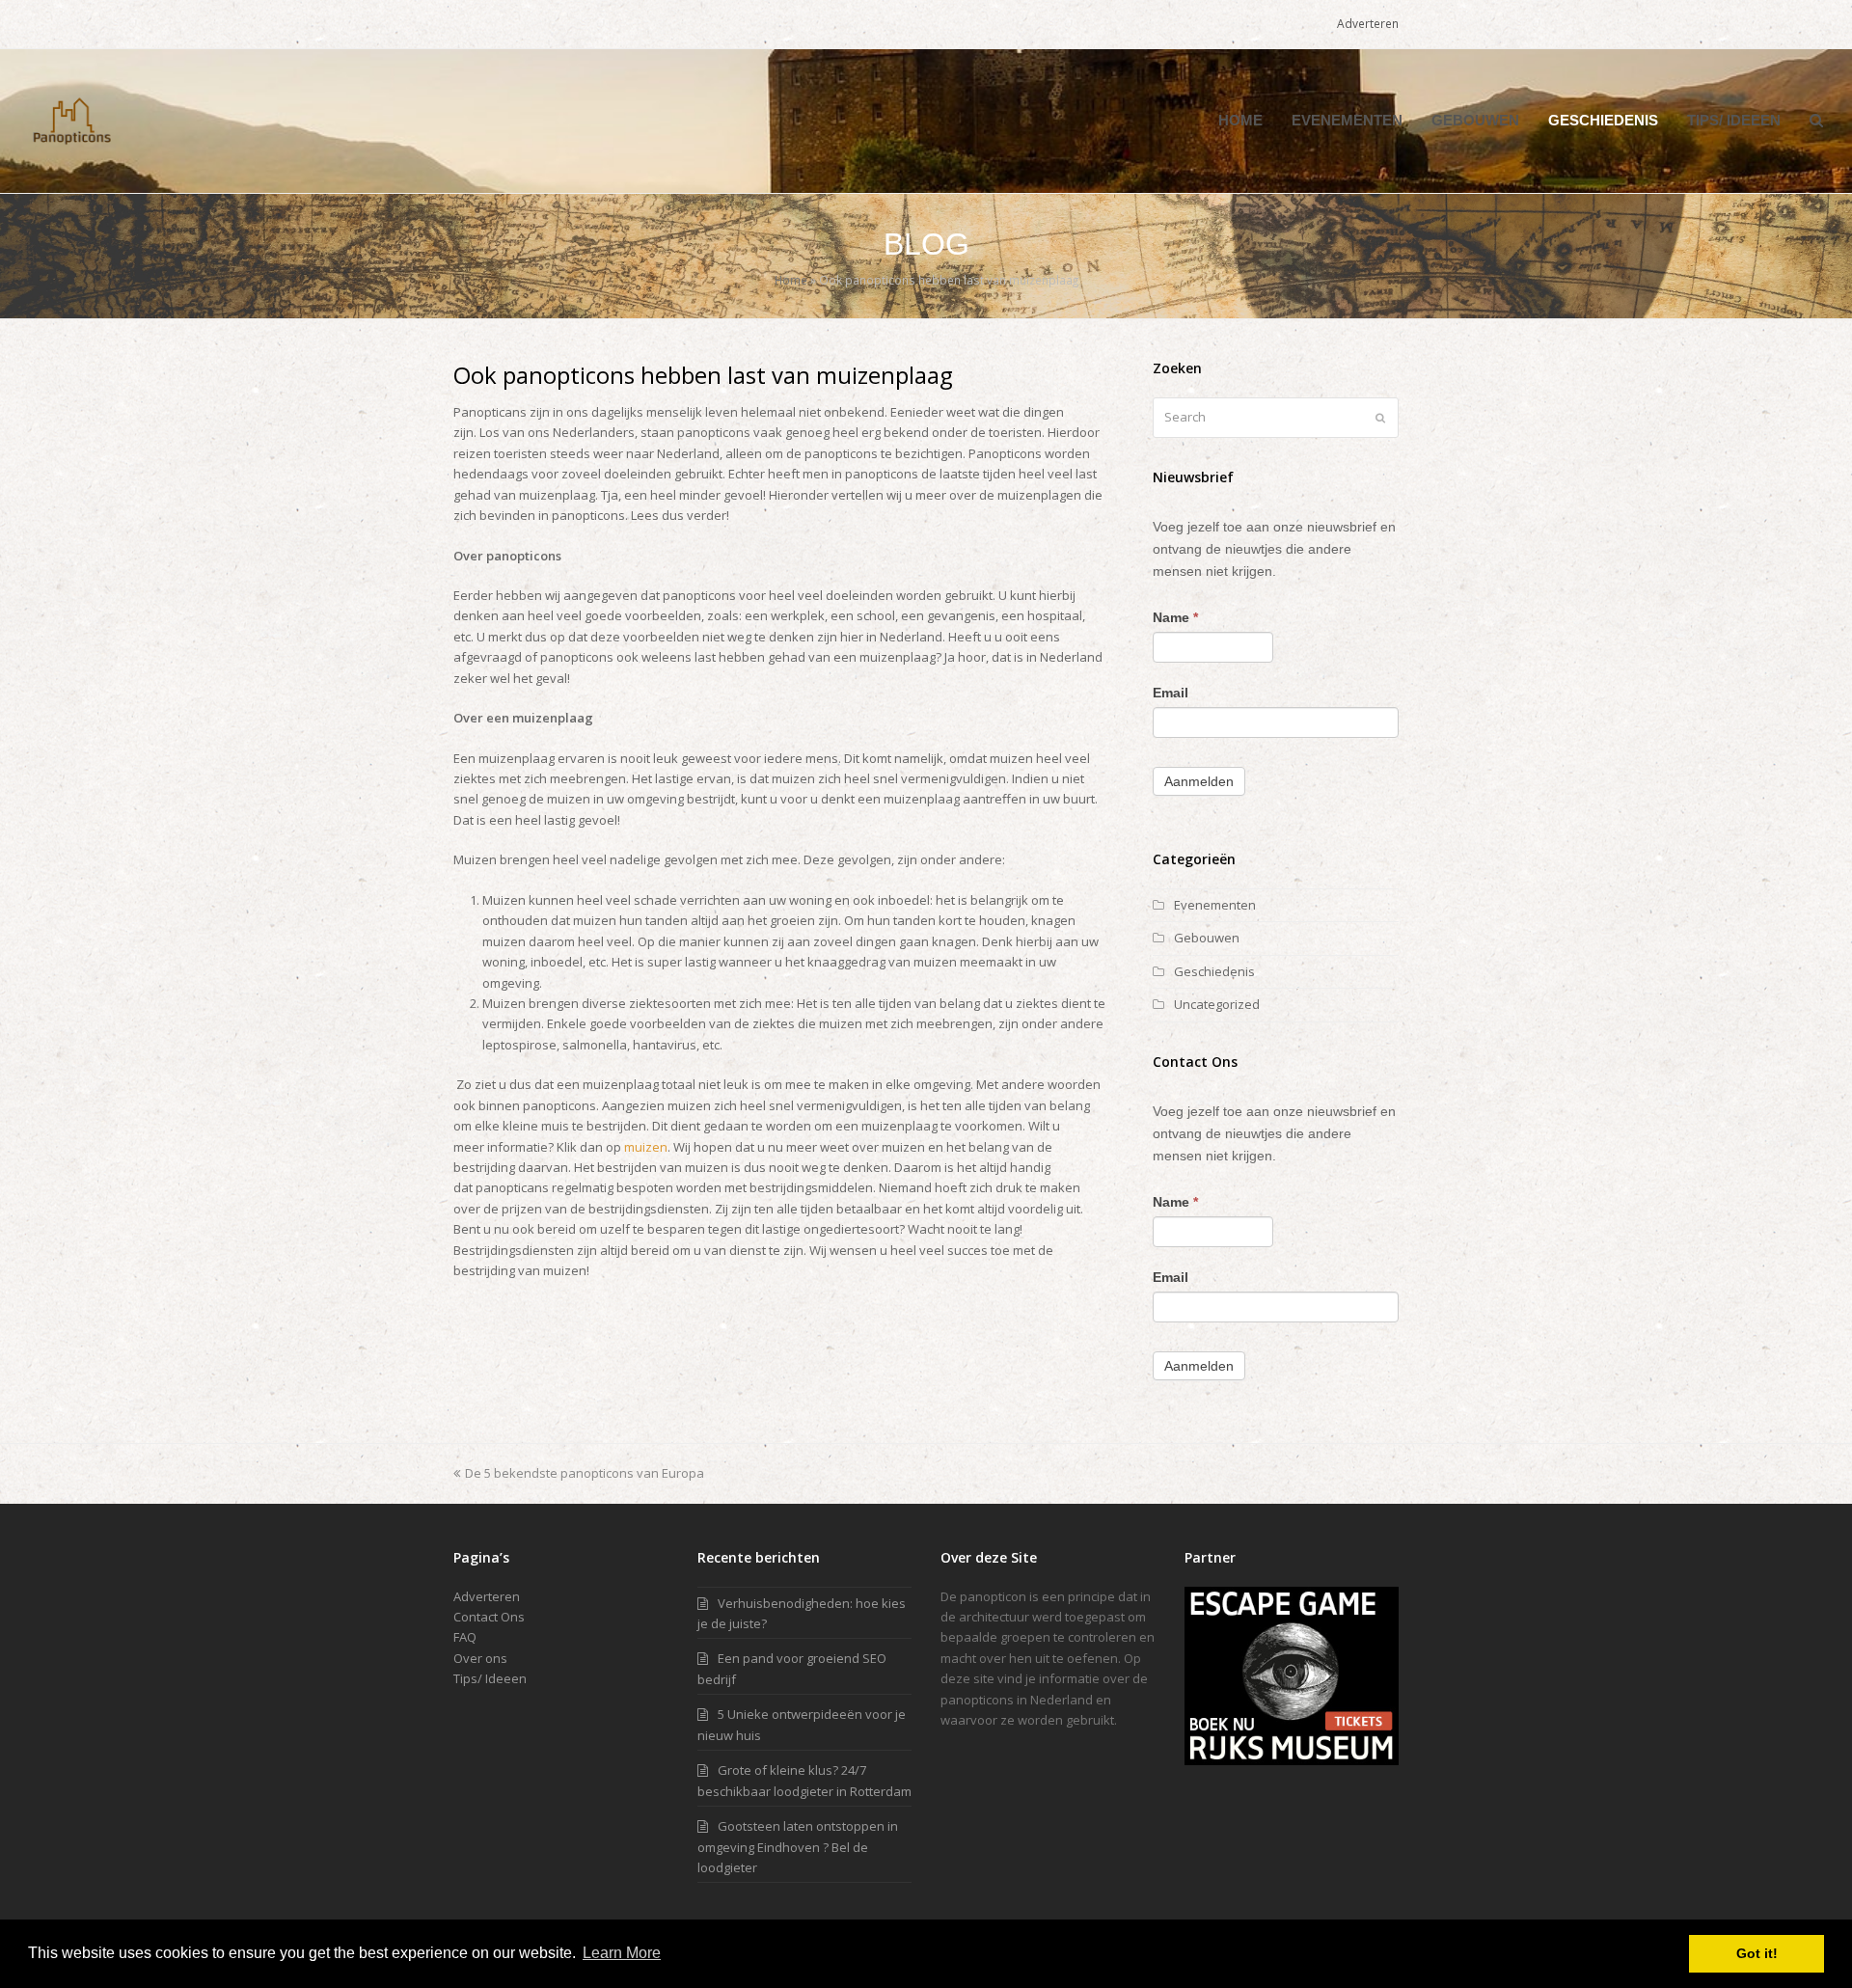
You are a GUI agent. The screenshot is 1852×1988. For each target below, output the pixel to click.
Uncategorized (1217, 1004)
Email (1171, 693)
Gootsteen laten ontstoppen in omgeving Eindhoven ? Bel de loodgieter (798, 1847)
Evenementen (1215, 905)
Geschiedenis (1214, 971)
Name (1175, 617)
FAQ (465, 1637)
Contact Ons (489, 1617)
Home (791, 280)
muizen (646, 1147)
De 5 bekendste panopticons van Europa (584, 1473)
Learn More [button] (622, 1953)
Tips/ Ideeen (490, 1678)
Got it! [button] (1757, 1953)
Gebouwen (1207, 938)
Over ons (480, 1658)
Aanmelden (1199, 781)
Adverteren (487, 1596)
